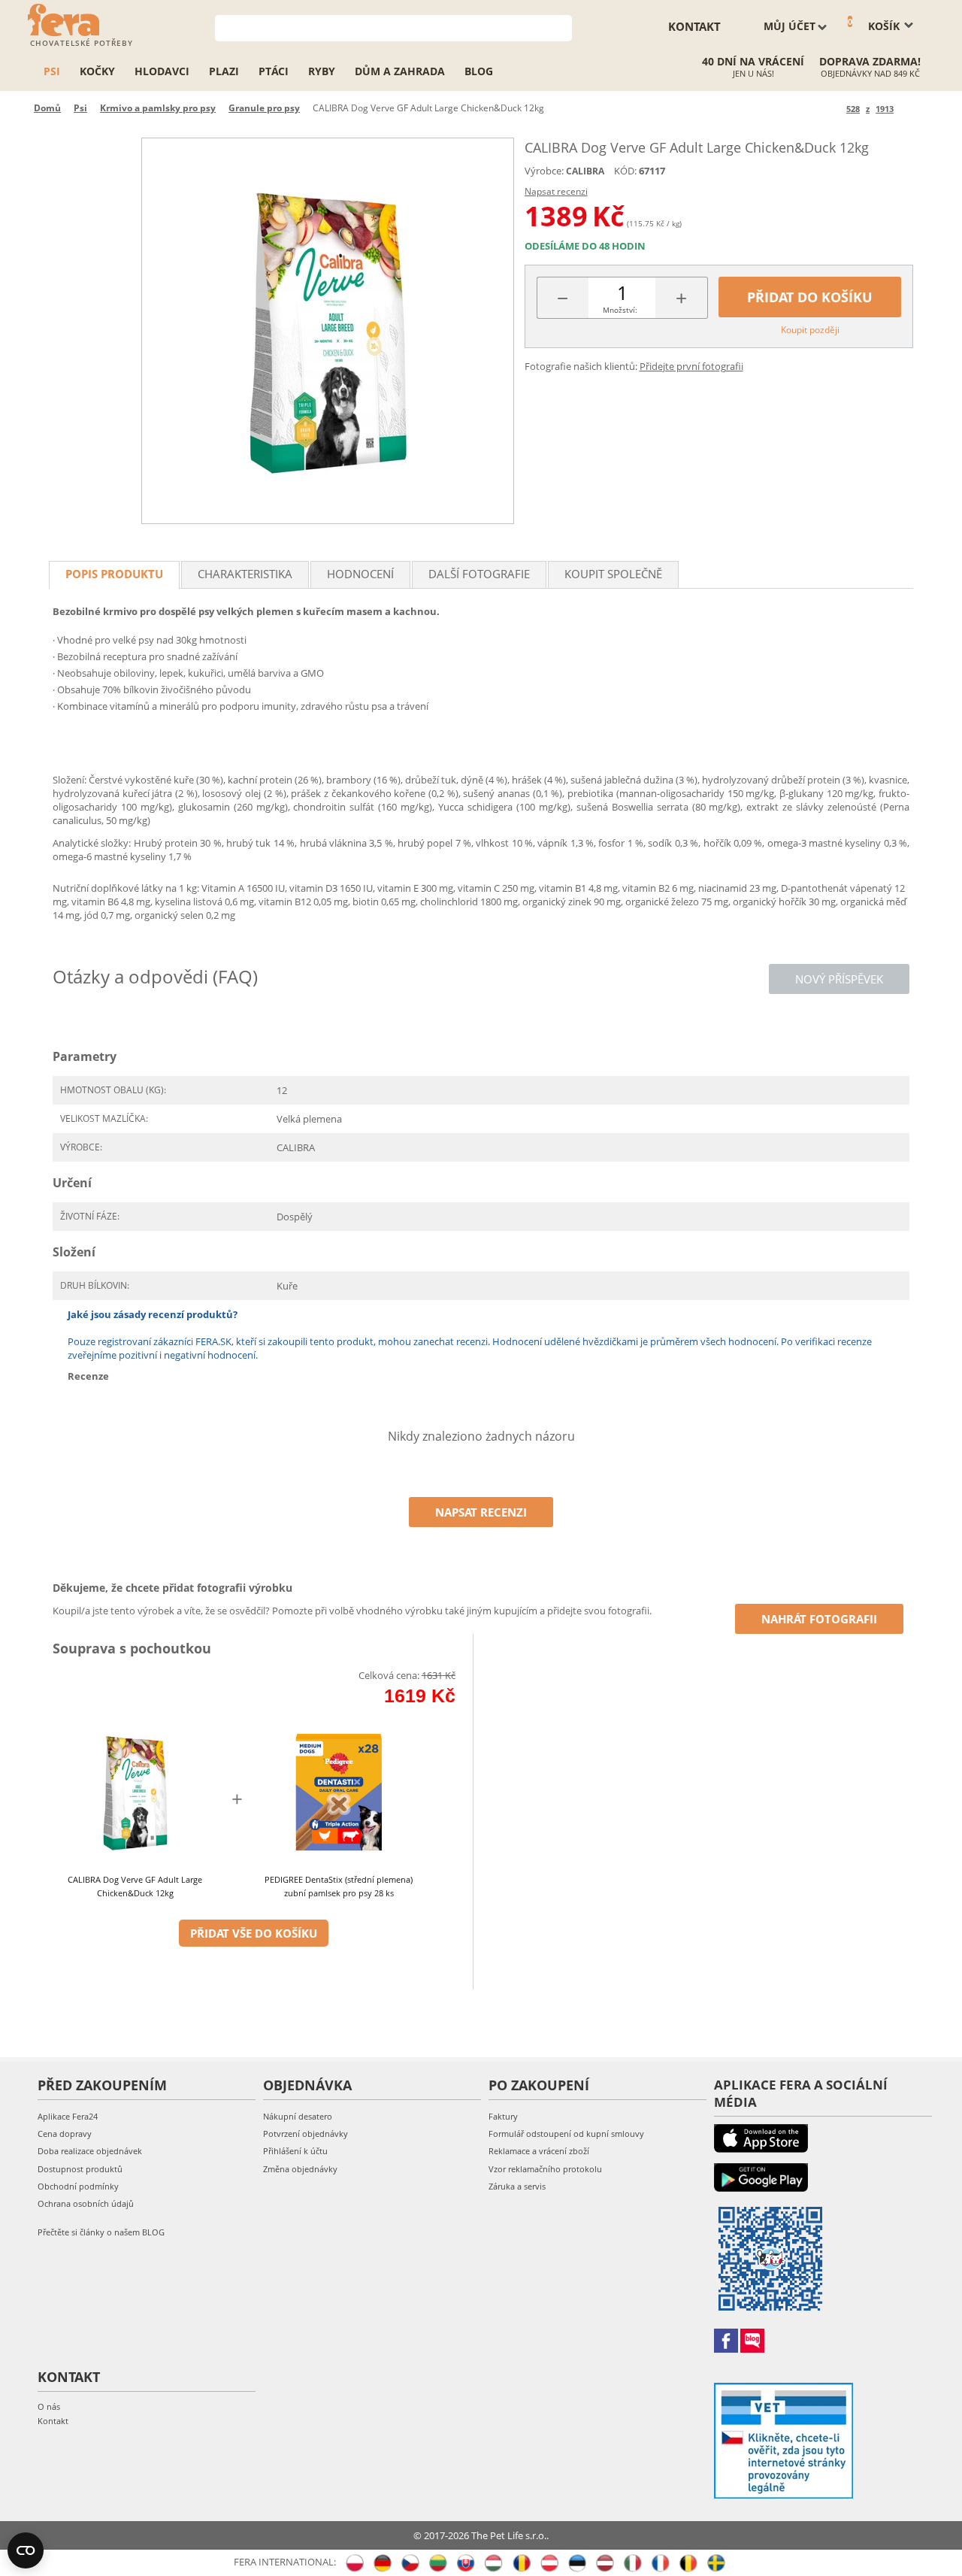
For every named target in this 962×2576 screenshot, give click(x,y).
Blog (479, 71)
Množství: (620, 310)
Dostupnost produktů (80, 2169)
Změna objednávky (300, 2169)
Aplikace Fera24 (68, 2116)
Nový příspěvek (839, 979)
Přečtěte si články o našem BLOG (101, 2232)
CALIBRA (585, 171)
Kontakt (53, 2421)
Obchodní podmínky (78, 2186)
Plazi (224, 71)
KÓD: (625, 171)
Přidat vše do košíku (254, 1933)
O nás (49, 2406)
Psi (52, 71)
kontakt (694, 26)
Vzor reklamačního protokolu (545, 2169)
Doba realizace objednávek (90, 2151)
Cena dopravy (65, 2134)
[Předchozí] (832, 109)
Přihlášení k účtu (295, 2151)
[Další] (908, 109)
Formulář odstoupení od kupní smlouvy (566, 2134)
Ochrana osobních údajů (86, 2203)
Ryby (322, 71)
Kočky (97, 71)
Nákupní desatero (298, 2116)
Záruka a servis (517, 2186)
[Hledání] (561, 27)
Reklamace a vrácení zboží (539, 2151)
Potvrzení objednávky (306, 2134)
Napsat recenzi (556, 191)
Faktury (503, 2116)
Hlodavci (162, 71)
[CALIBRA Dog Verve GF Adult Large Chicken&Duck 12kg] (328, 331)
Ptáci (274, 71)
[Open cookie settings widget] (26, 2550)
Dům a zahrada (400, 71)
